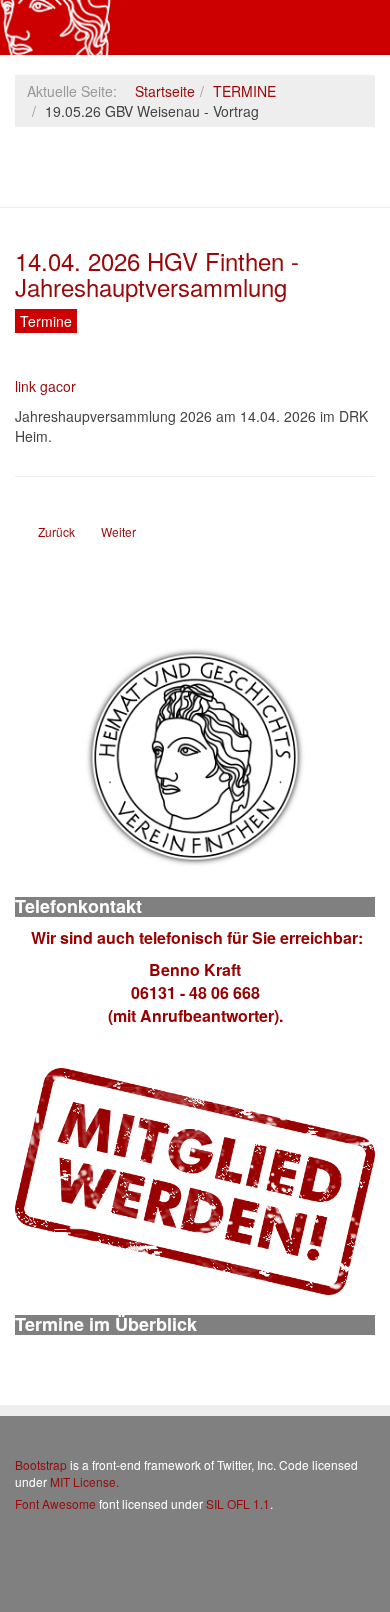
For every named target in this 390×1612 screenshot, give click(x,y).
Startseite (165, 91)
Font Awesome (55, 1503)
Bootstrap (41, 1464)
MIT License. (84, 1481)
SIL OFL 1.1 (238, 1503)
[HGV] (56, 27)
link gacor (45, 386)
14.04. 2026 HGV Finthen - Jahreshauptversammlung (157, 273)
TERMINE (244, 91)
